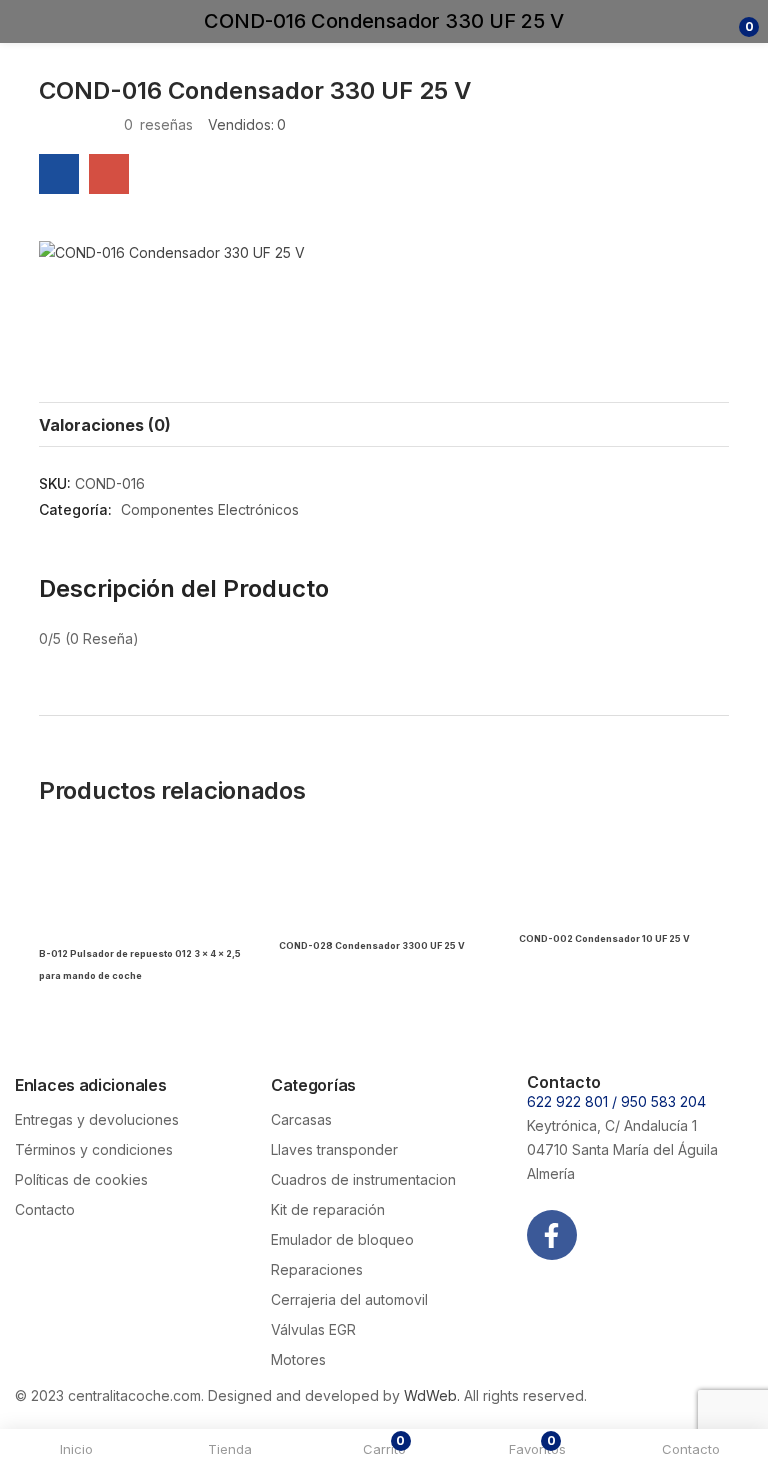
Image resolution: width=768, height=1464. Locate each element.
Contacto (45, 1209)
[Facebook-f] (552, 1235)
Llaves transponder (334, 1149)
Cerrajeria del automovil (349, 1299)
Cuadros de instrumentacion (363, 1179)
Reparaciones (317, 1269)
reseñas (158, 124)
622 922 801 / (574, 1101)
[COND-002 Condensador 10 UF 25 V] (624, 883)
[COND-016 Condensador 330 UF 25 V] (59, 174)
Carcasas (301, 1119)
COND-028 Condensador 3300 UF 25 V (372, 945)
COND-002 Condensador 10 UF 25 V (604, 938)
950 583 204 (663, 1101)
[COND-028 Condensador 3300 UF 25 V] (384, 883)
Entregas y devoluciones (97, 1119)
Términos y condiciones (94, 1149)
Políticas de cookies (81, 1179)
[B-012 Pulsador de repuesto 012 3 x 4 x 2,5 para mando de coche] (144, 883)
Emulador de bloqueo (342, 1239)
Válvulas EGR (313, 1329)
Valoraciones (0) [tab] (105, 425)
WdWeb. (432, 1395)
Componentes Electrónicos (210, 509)
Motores (298, 1359)
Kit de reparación (328, 1209)
